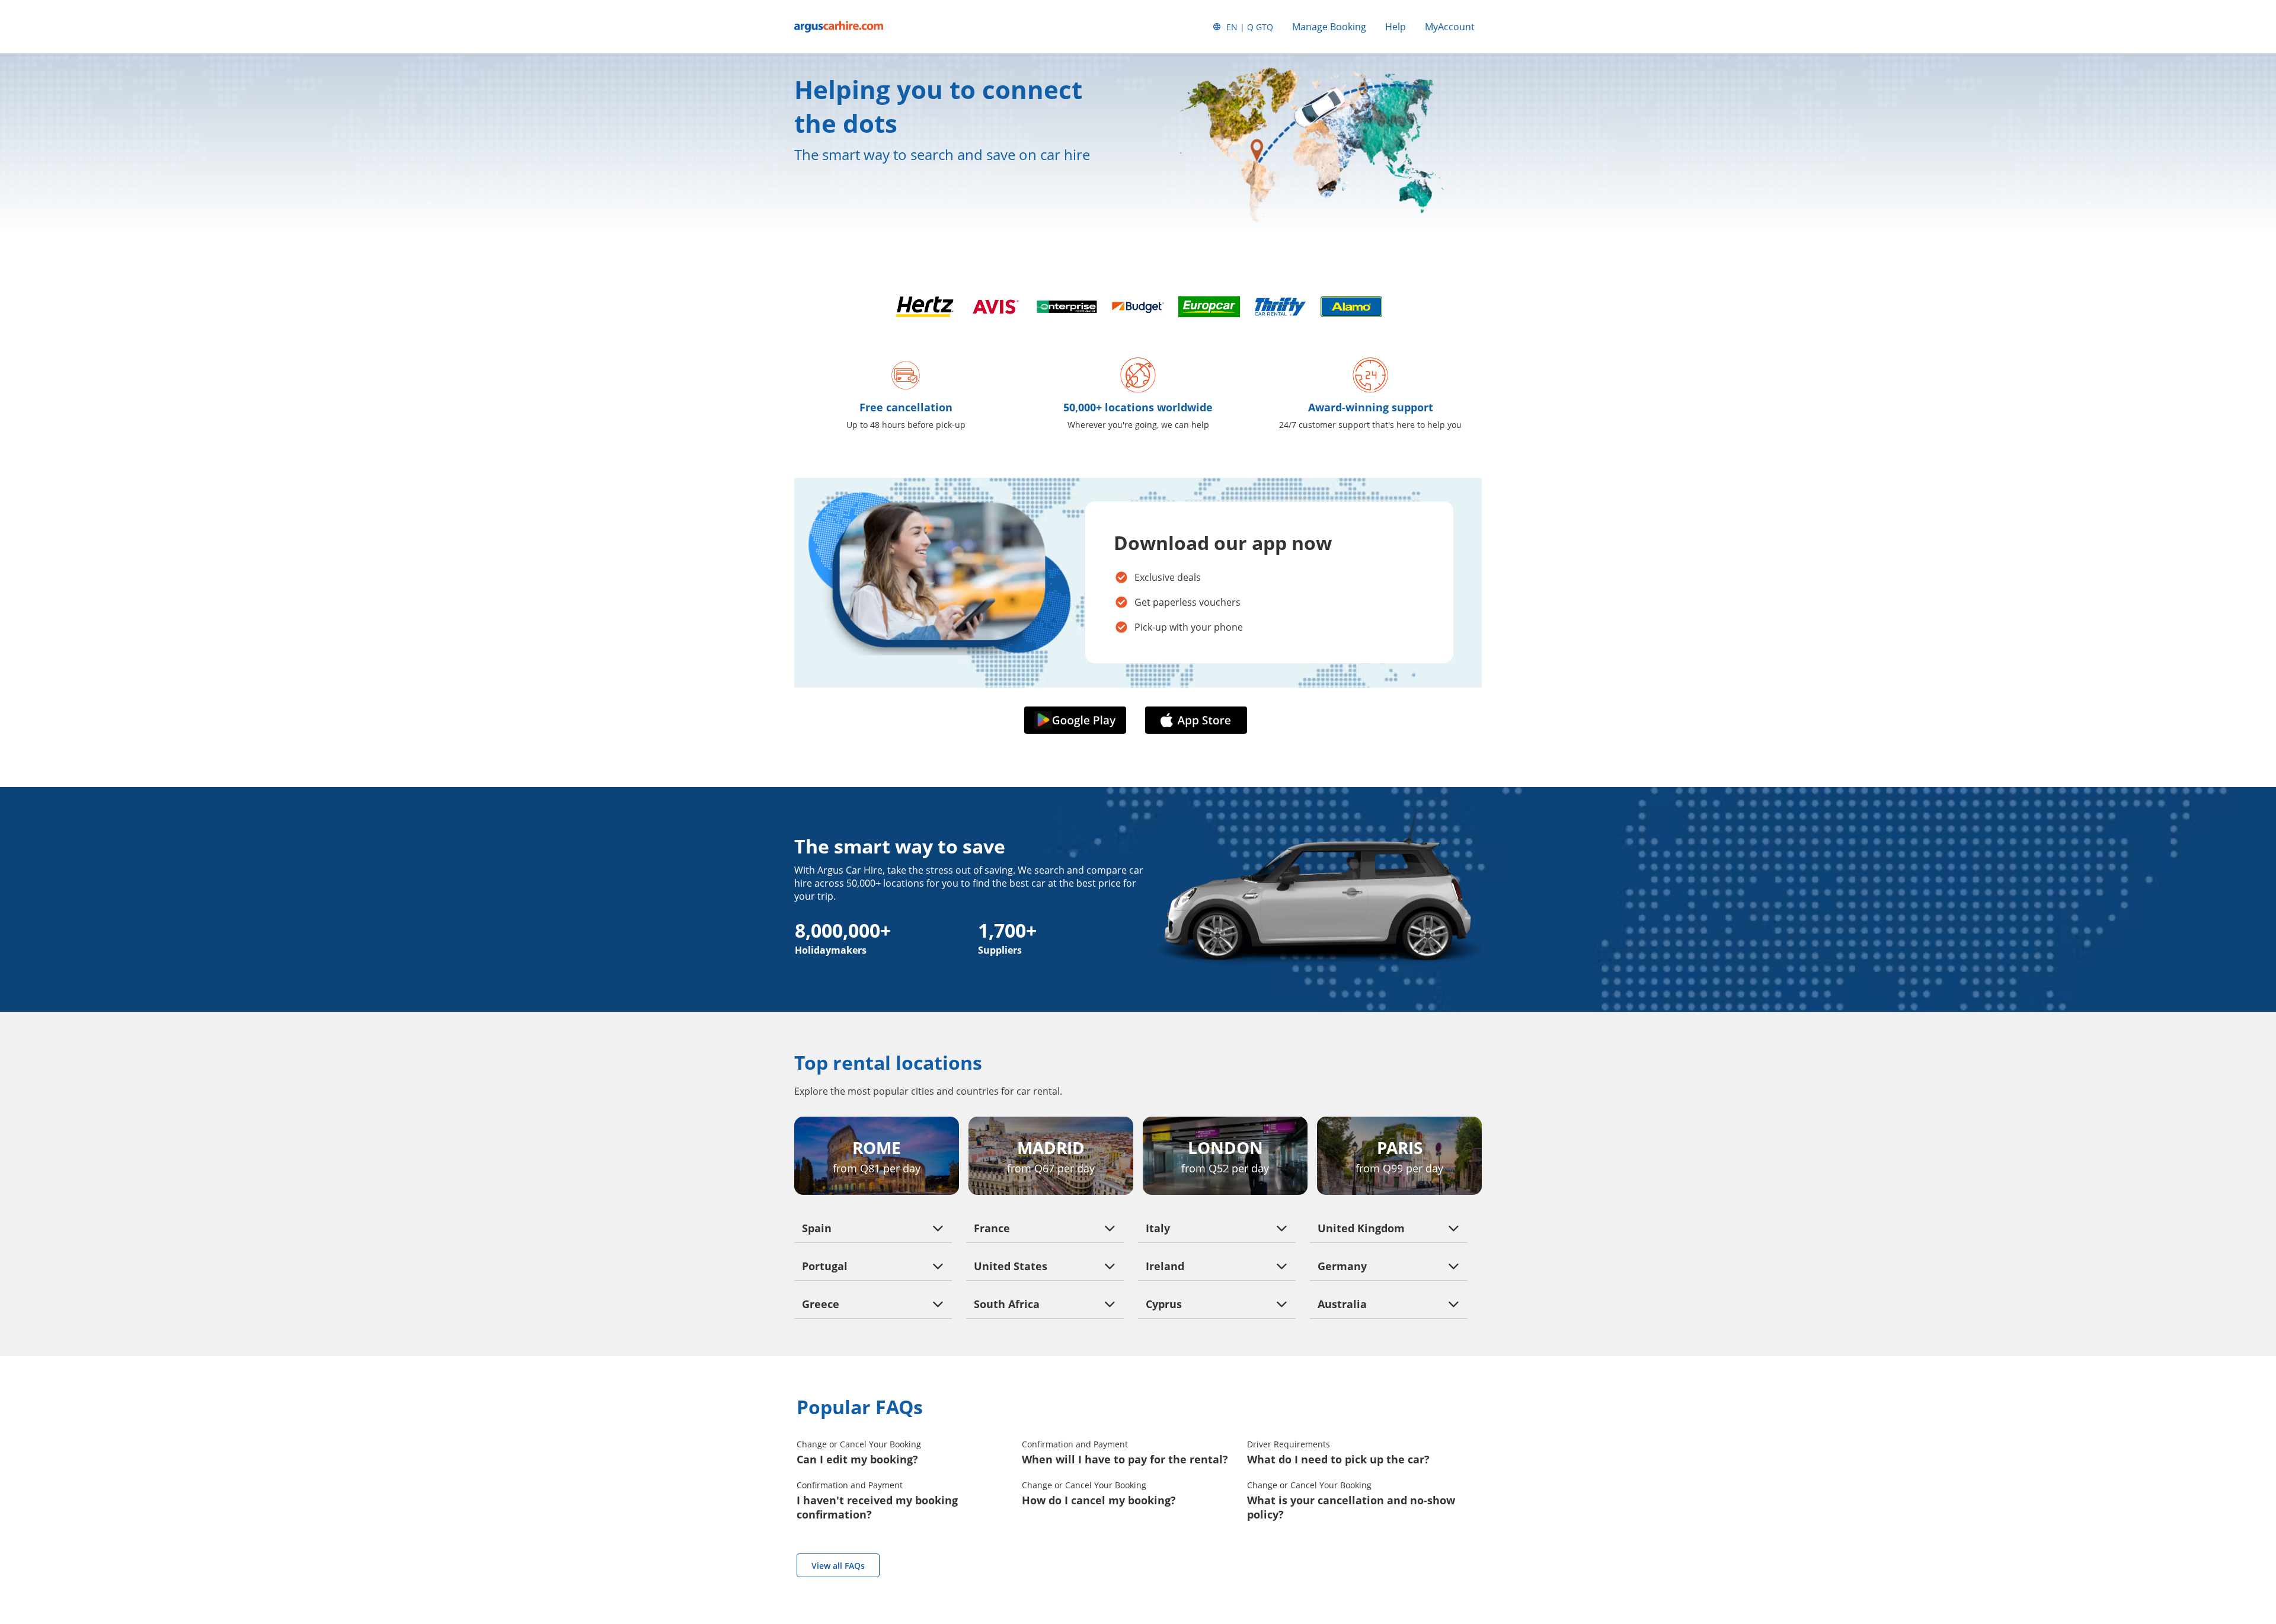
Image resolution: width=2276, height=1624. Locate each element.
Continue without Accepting (179, 1436)
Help (1396, 27)
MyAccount (1450, 27)
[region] (121, 1517)
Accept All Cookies (121, 1515)
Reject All (121, 1547)
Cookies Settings (121, 1578)
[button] (1078, 721)
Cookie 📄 (107, 1489)
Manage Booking (1329, 27)
